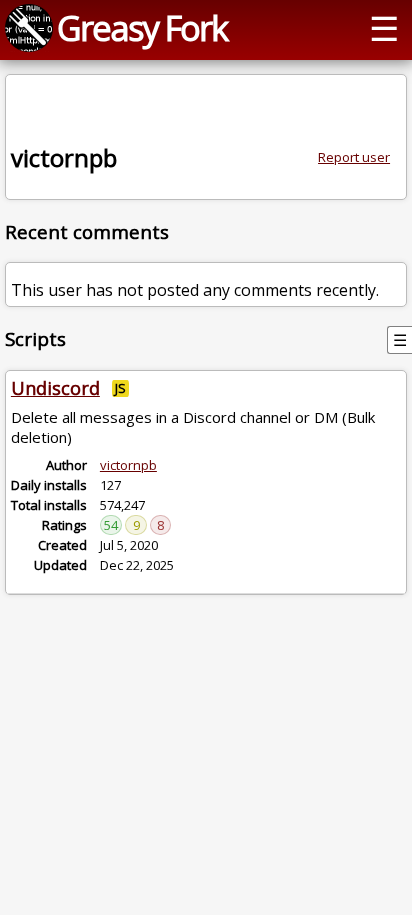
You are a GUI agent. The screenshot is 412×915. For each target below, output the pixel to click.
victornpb (128, 465)
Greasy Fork (142, 27)
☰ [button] (384, 27)
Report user (354, 157)
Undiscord (55, 388)
